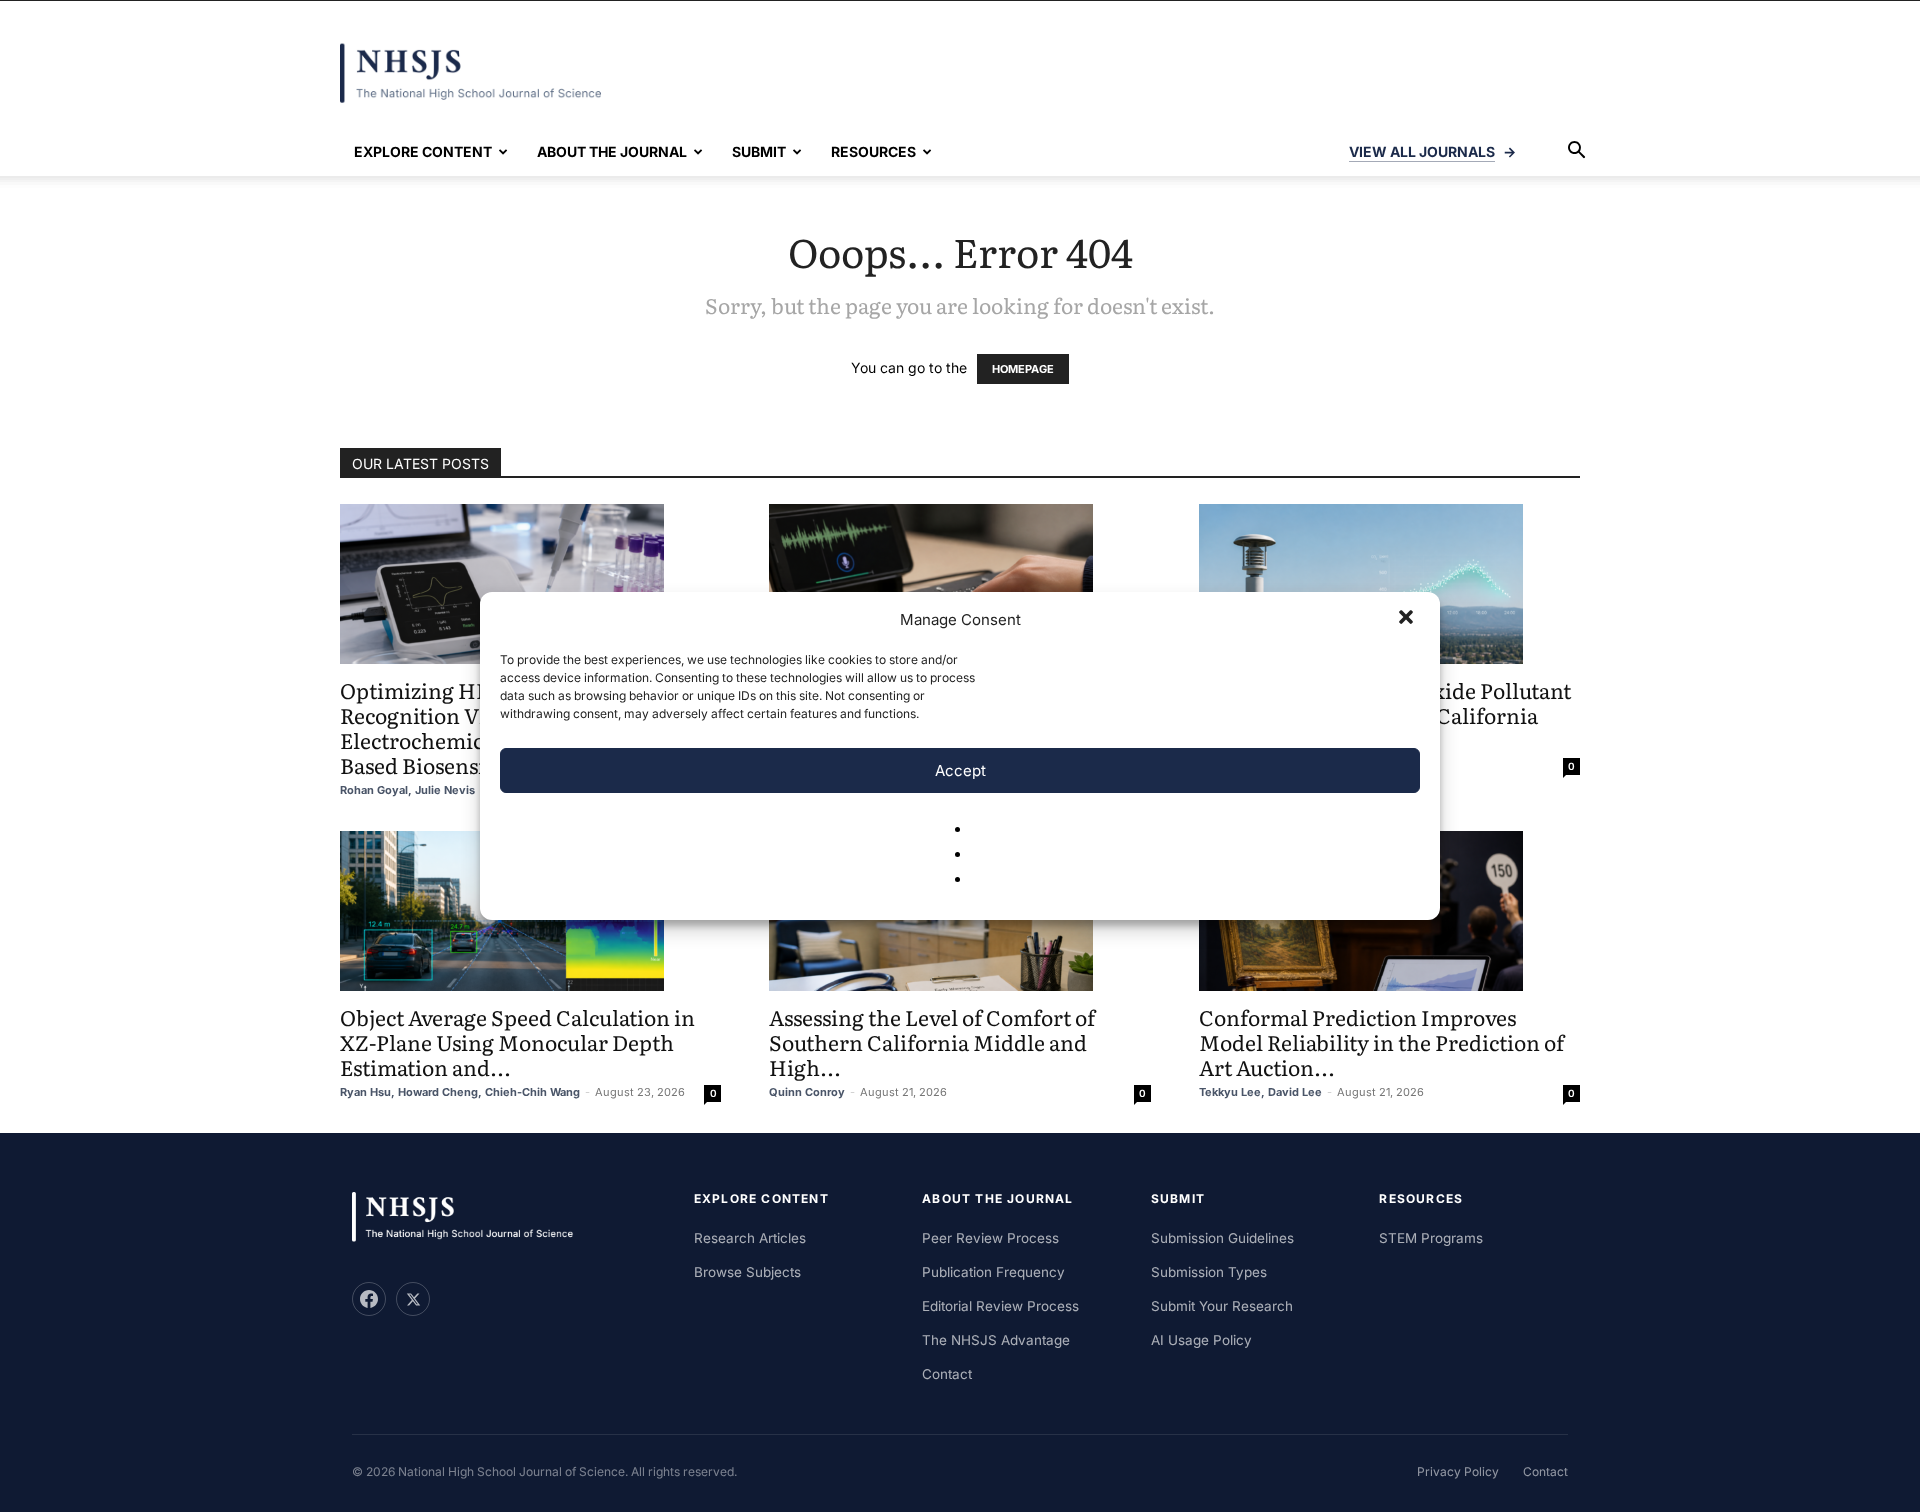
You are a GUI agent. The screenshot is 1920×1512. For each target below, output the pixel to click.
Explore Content (423, 151)
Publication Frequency (993, 1272)
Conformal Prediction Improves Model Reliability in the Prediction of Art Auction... (1381, 1041)
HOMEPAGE (1023, 369)
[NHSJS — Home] (472, 1217)
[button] (1408, 619)
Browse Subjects (747, 1272)
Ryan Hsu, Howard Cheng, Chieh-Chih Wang (460, 1092)
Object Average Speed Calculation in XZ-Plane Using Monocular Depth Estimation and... (517, 1041)
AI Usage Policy (1201, 1340)
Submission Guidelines (1222, 1238)
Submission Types (1209, 1272)
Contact (947, 1374)
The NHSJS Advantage (996, 1340)
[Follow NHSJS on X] (413, 1299)
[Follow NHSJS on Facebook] (369, 1299)
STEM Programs (1431, 1238)
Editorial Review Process (1000, 1306)
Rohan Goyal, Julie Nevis (407, 790)
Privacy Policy (1458, 1471)
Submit (759, 151)
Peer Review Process (990, 1238)
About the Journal (612, 151)
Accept (960, 770)
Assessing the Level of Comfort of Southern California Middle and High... (932, 1041)
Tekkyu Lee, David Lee (1260, 1092)
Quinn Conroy (807, 1092)
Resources (873, 151)
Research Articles (750, 1238)
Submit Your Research (1222, 1306)
